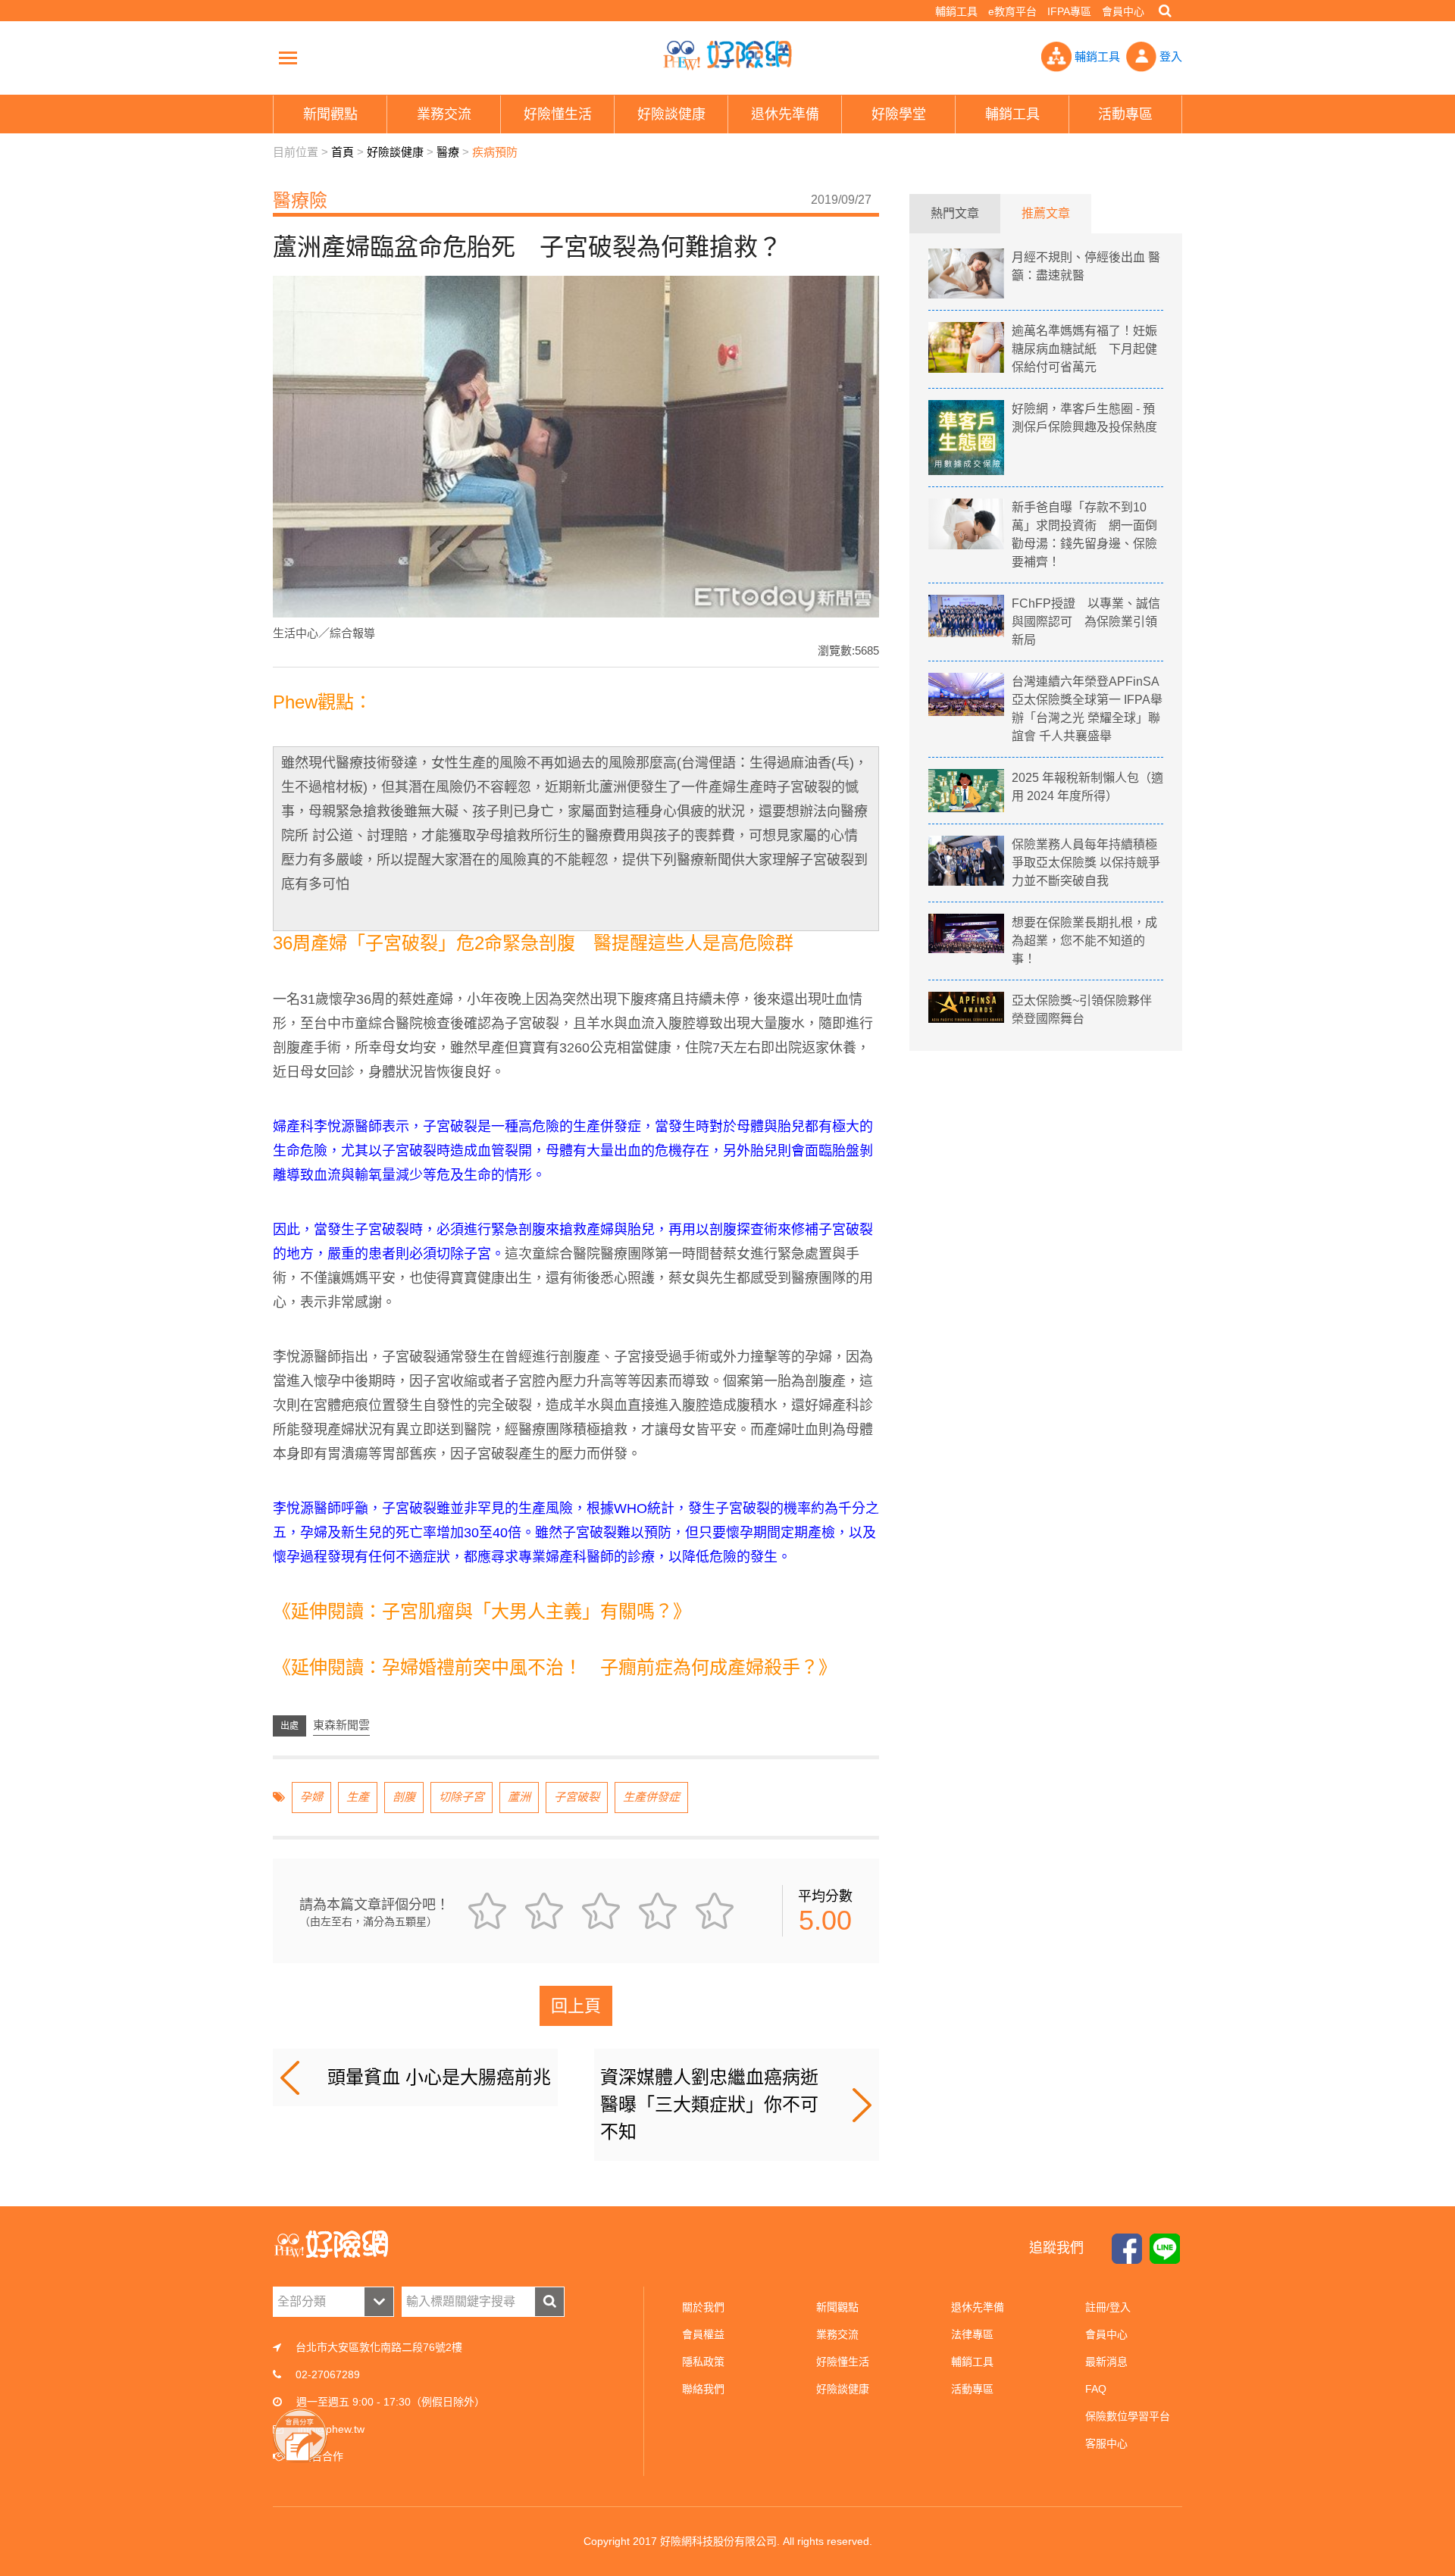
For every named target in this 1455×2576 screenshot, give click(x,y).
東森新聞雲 (341, 1725)
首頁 (343, 152)
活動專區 (972, 2389)
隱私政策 (703, 2362)
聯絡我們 (703, 2389)
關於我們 (703, 2307)
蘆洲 (519, 1797)
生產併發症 (651, 1797)
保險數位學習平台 (1128, 2416)
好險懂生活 (843, 2362)
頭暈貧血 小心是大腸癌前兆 (439, 2077)
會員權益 (703, 2334)
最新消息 (1106, 2362)
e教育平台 (1012, 11)
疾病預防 (495, 152)
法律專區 (972, 2334)
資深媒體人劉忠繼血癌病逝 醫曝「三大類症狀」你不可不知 (709, 2104)
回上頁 (576, 2006)
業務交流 (837, 2334)
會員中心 (1123, 11)
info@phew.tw (331, 2429)
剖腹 (404, 1797)
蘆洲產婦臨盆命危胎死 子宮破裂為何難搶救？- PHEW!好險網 (727, 55)
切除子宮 (462, 1797)
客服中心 (1106, 2443)
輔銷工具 (956, 11)
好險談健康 (395, 152)
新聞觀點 (837, 2307)
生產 (358, 1797)
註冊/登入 (1108, 2307)
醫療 (448, 152)
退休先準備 (978, 2307)
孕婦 (311, 1797)
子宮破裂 (577, 1797)
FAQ (1096, 2389)
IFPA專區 (1069, 11)
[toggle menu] (288, 58)
